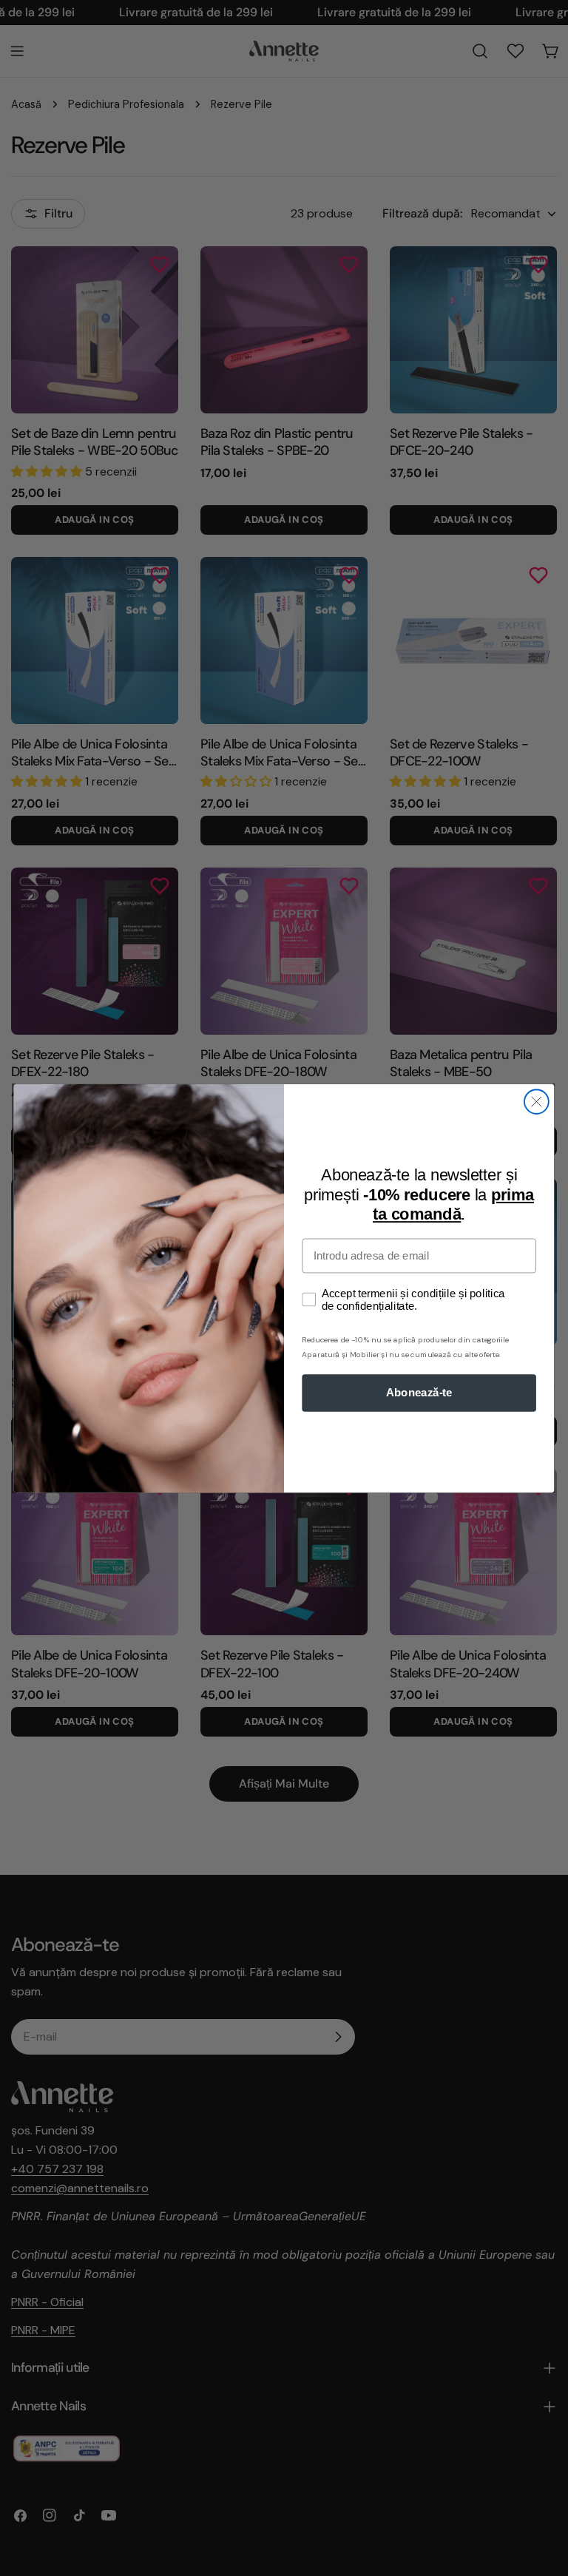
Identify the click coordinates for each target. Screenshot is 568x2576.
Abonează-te (419, 1393)
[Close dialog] (537, 1102)
